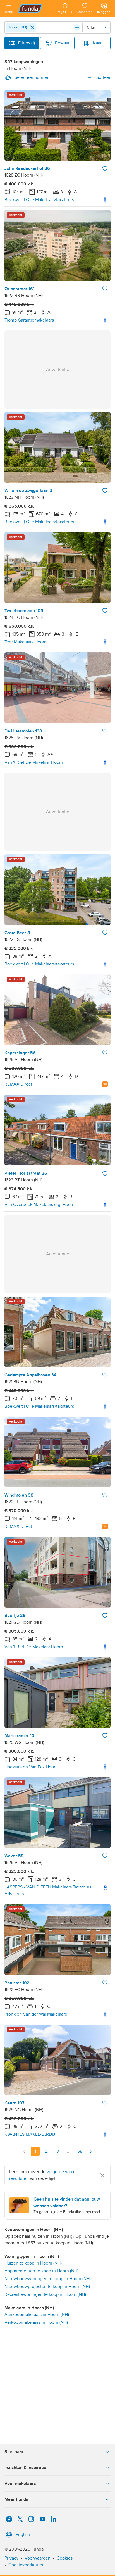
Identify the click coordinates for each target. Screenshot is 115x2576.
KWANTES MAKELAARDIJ (30, 2134)
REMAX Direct (18, 1084)
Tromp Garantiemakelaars (29, 320)
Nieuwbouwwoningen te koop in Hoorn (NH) (48, 2279)
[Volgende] (91, 2151)
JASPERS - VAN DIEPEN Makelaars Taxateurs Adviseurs (48, 1890)
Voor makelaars (20, 2484)
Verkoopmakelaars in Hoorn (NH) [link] (36, 2322)
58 (80, 2151)
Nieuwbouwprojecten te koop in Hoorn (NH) (47, 2287)
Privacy (11, 2558)
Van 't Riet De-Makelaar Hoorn (34, 762)
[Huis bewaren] (105, 168)
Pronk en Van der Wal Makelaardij (37, 2014)
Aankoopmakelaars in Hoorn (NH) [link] (37, 2315)
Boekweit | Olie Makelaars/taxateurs (39, 200)
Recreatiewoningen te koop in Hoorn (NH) (45, 2294)
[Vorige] (24, 2151)
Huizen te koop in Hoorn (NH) (33, 2263)
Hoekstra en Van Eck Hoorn (31, 1767)
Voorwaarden (38, 2558)
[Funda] (35, 8)
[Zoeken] (77, 27)
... (69, 2151)
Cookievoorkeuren (27, 2565)
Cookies (65, 2558)
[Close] (32, 27)
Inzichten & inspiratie (25, 2468)
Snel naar (14, 2452)
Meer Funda (16, 2499)
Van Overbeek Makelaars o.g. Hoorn (39, 1205)
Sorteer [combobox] (103, 77)
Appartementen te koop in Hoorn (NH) (41, 2271)
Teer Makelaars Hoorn (26, 642)
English (23, 2535)
